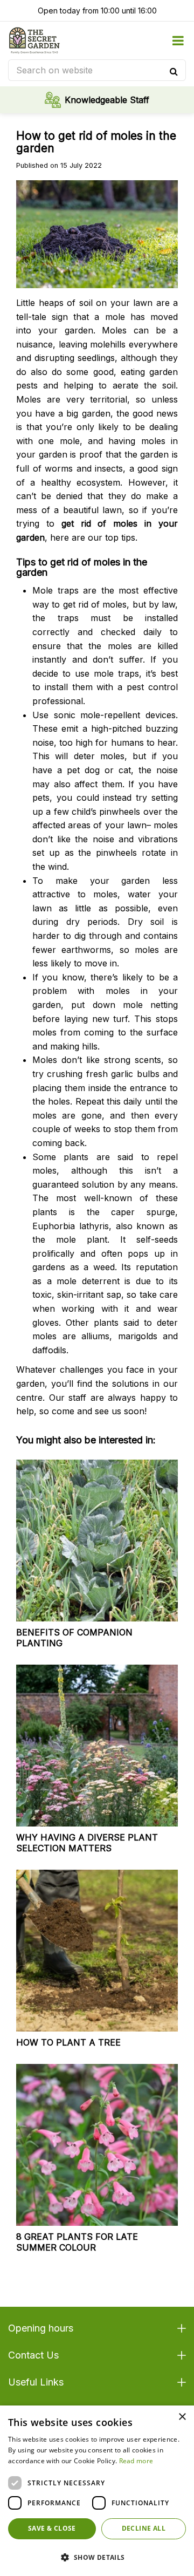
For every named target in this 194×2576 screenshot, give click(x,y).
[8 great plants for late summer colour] (97, 2145)
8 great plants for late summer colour (77, 2242)
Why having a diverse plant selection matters (87, 1843)
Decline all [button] (144, 2528)
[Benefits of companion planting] (97, 1541)
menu (178, 40)
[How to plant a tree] (97, 1951)
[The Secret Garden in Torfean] (34, 40)
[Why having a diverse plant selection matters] (97, 1746)
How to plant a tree (68, 2042)
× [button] (182, 2417)
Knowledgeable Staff (107, 100)
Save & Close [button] (52, 2528)
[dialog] (97, 2491)
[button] (97, 2557)
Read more (136, 2461)
